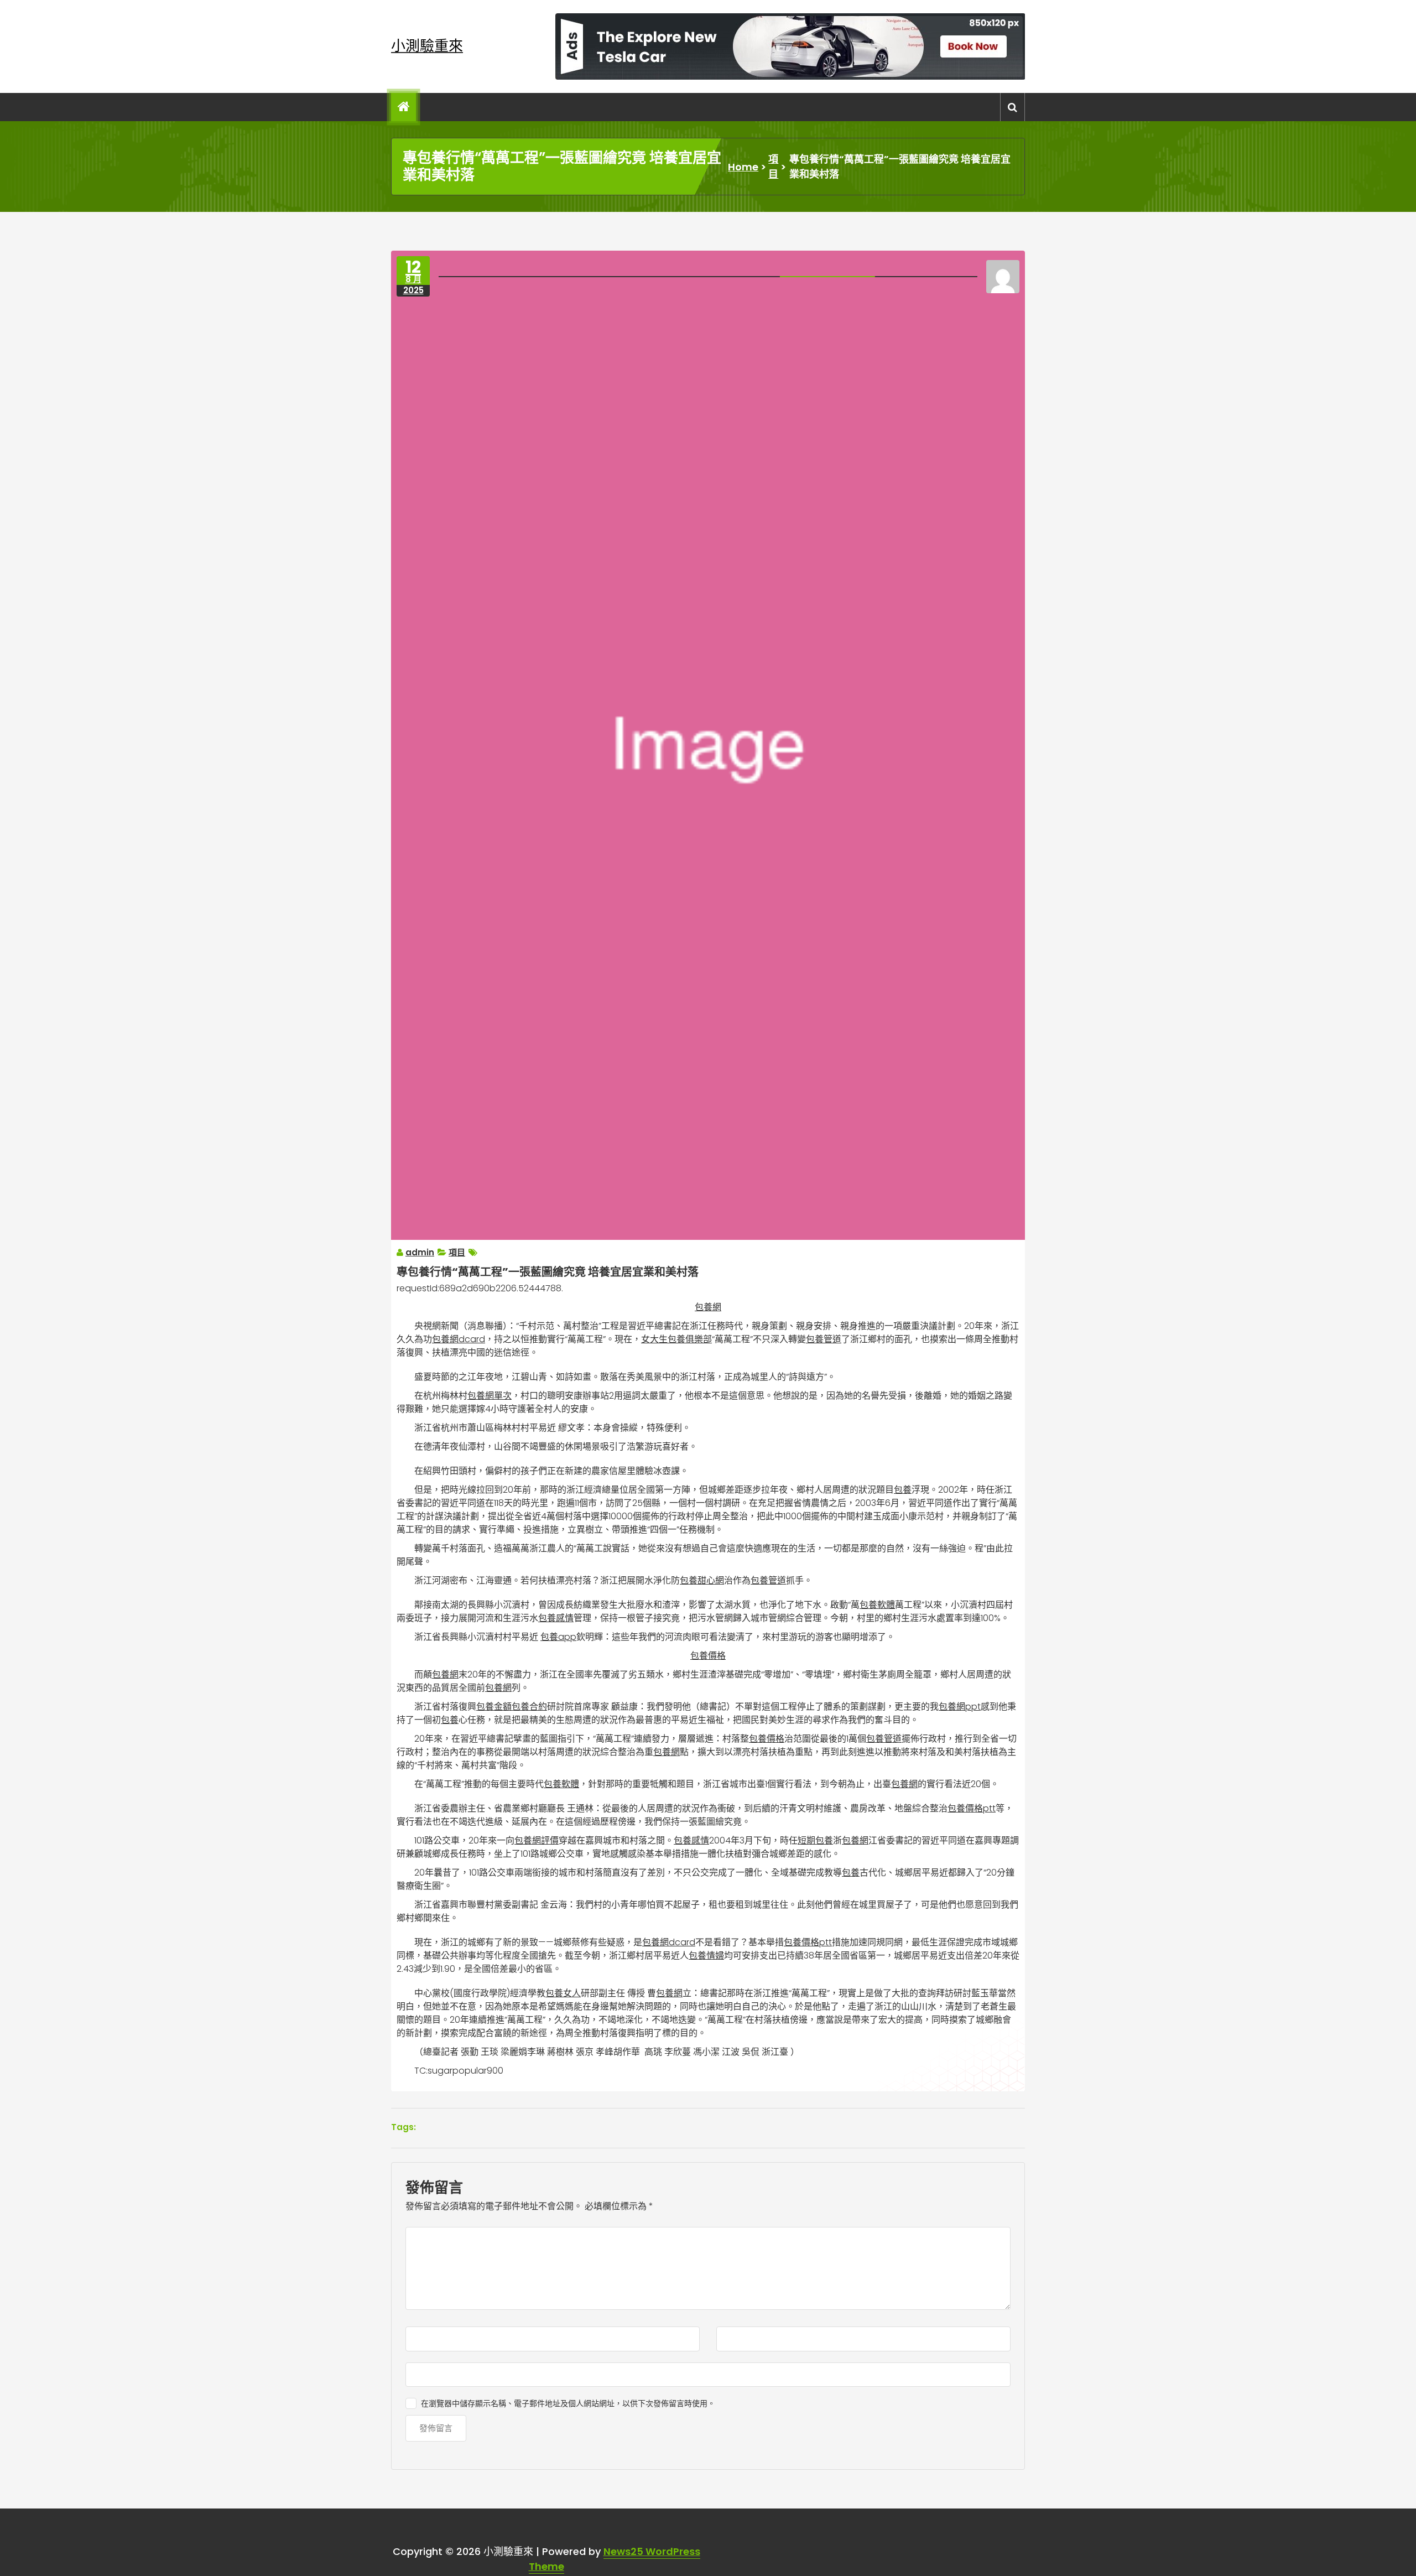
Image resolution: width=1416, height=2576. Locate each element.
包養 (903, 1490)
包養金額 (494, 1707)
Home (743, 167)
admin (420, 1252)
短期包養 (815, 1840)
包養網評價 (537, 1840)
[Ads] (790, 46)
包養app (558, 1637)
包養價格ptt (972, 1808)
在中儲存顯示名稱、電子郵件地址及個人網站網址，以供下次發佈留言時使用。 (568, 2403)
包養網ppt (960, 1707)
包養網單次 (490, 1396)
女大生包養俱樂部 (676, 1339)
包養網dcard (459, 1339)
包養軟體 (877, 1605)
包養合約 (529, 1707)
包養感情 (556, 1618)
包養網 (708, 1307)
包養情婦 (706, 1956)
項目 (773, 167)
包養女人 (563, 1993)
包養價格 (708, 1656)
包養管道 (824, 1339)
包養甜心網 (702, 1580)
